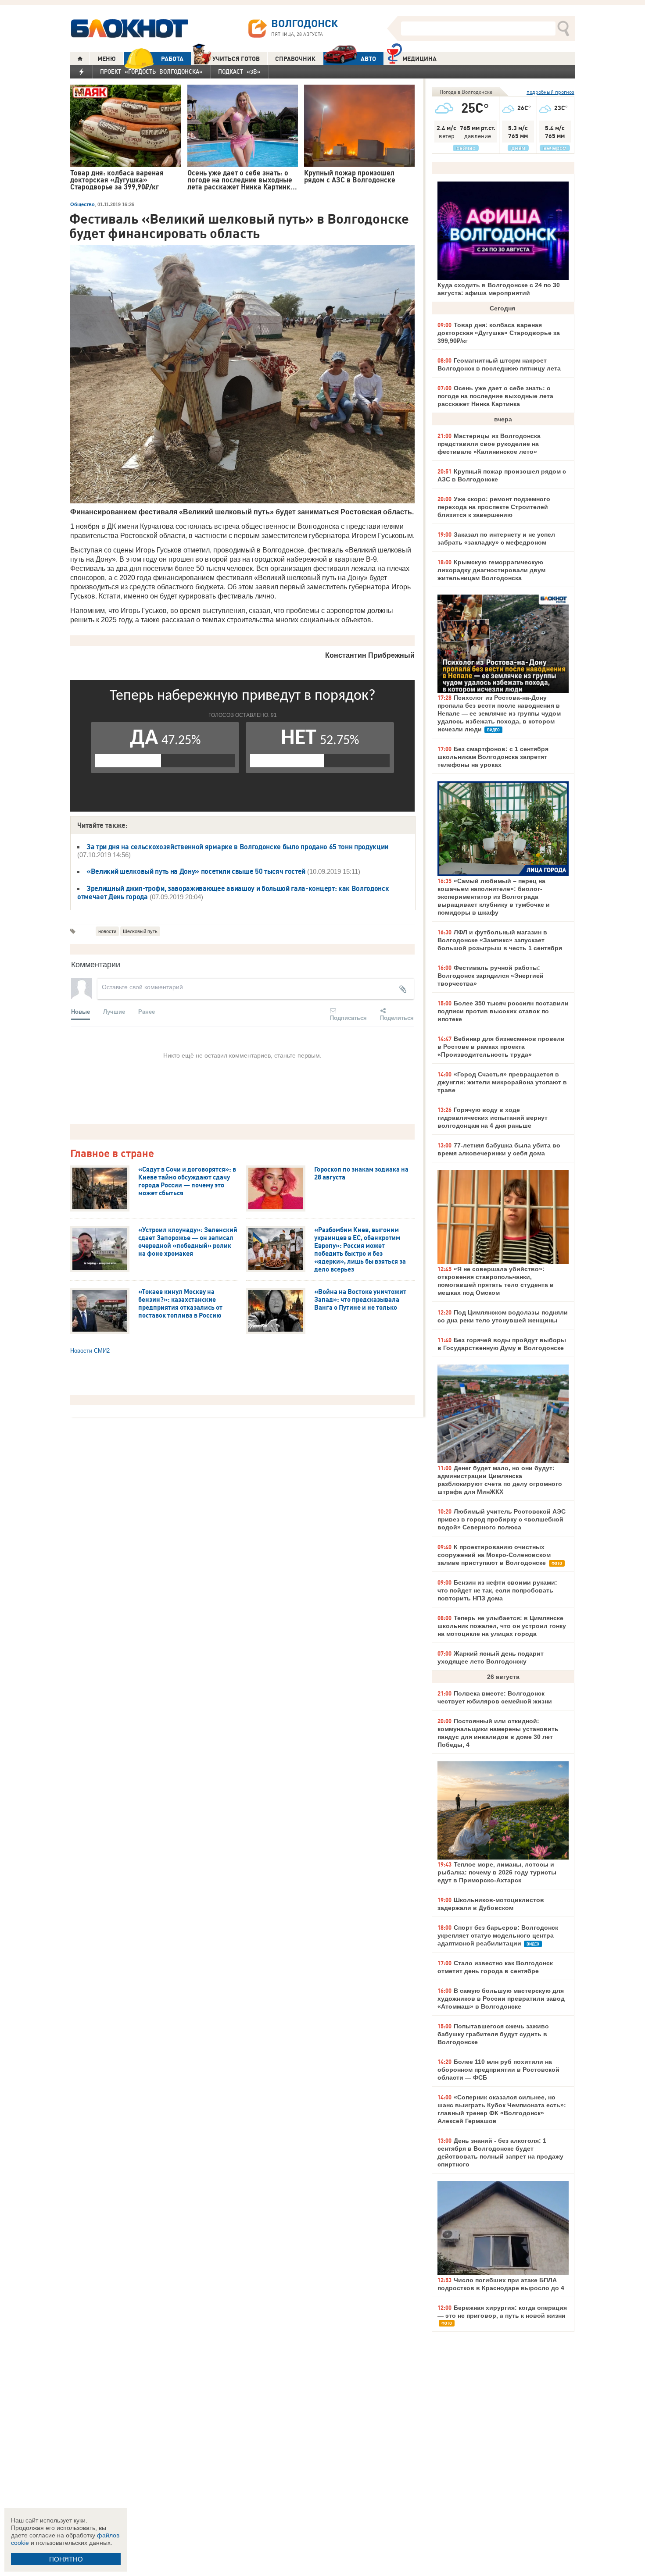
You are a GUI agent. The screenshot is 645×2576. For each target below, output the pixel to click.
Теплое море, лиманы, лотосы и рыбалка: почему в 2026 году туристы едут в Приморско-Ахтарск (497, 1872)
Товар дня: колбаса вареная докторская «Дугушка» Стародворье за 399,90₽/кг (499, 333)
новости (107, 931)
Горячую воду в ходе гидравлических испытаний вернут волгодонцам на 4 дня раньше (493, 1118)
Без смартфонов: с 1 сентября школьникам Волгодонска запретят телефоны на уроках (493, 757)
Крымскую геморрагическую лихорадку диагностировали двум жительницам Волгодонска (491, 570)
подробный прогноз (550, 92)
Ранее (147, 1011)
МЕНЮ (107, 59)
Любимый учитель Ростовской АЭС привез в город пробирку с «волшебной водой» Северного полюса (502, 1519)
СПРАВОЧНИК (295, 59)
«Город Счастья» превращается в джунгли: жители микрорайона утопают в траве (502, 1082)
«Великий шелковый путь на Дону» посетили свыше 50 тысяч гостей (196, 871)
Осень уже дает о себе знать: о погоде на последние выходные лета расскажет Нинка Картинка (495, 396)
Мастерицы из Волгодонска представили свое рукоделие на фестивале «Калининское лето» (489, 444)
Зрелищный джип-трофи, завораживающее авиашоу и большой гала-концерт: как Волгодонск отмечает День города (233, 893)
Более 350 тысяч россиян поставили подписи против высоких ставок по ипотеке (503, 1011)
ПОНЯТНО (66, 2559)
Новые (81, 1011)
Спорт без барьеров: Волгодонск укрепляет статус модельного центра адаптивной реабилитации (498, 1935)
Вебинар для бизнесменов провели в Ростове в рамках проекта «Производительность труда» (501, 1047)
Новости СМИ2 (90, 1351)
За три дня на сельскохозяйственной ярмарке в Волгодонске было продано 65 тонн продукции (237, 847)
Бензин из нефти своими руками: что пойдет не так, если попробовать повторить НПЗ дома (497, 1590)
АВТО (368, 59)
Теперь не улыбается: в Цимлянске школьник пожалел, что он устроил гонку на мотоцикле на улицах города (502, 1626)
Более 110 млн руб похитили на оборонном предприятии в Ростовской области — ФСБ (498, 2070)
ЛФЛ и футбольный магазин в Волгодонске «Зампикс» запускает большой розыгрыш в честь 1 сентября (500, 940)
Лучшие (114, 1011)
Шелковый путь (140, 931)
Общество (82, 204)
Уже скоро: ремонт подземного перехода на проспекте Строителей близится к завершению (494, 507)
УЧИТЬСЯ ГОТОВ (236, 59)
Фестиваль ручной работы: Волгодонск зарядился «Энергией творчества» (491, 976)
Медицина (419, 59)
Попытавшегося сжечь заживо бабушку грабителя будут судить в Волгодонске (493, 2034)
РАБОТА (172, 59)
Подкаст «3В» (239, 71)
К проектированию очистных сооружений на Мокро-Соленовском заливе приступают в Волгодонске (494, 1555)
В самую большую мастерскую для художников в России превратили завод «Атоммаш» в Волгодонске (501, 1999)
